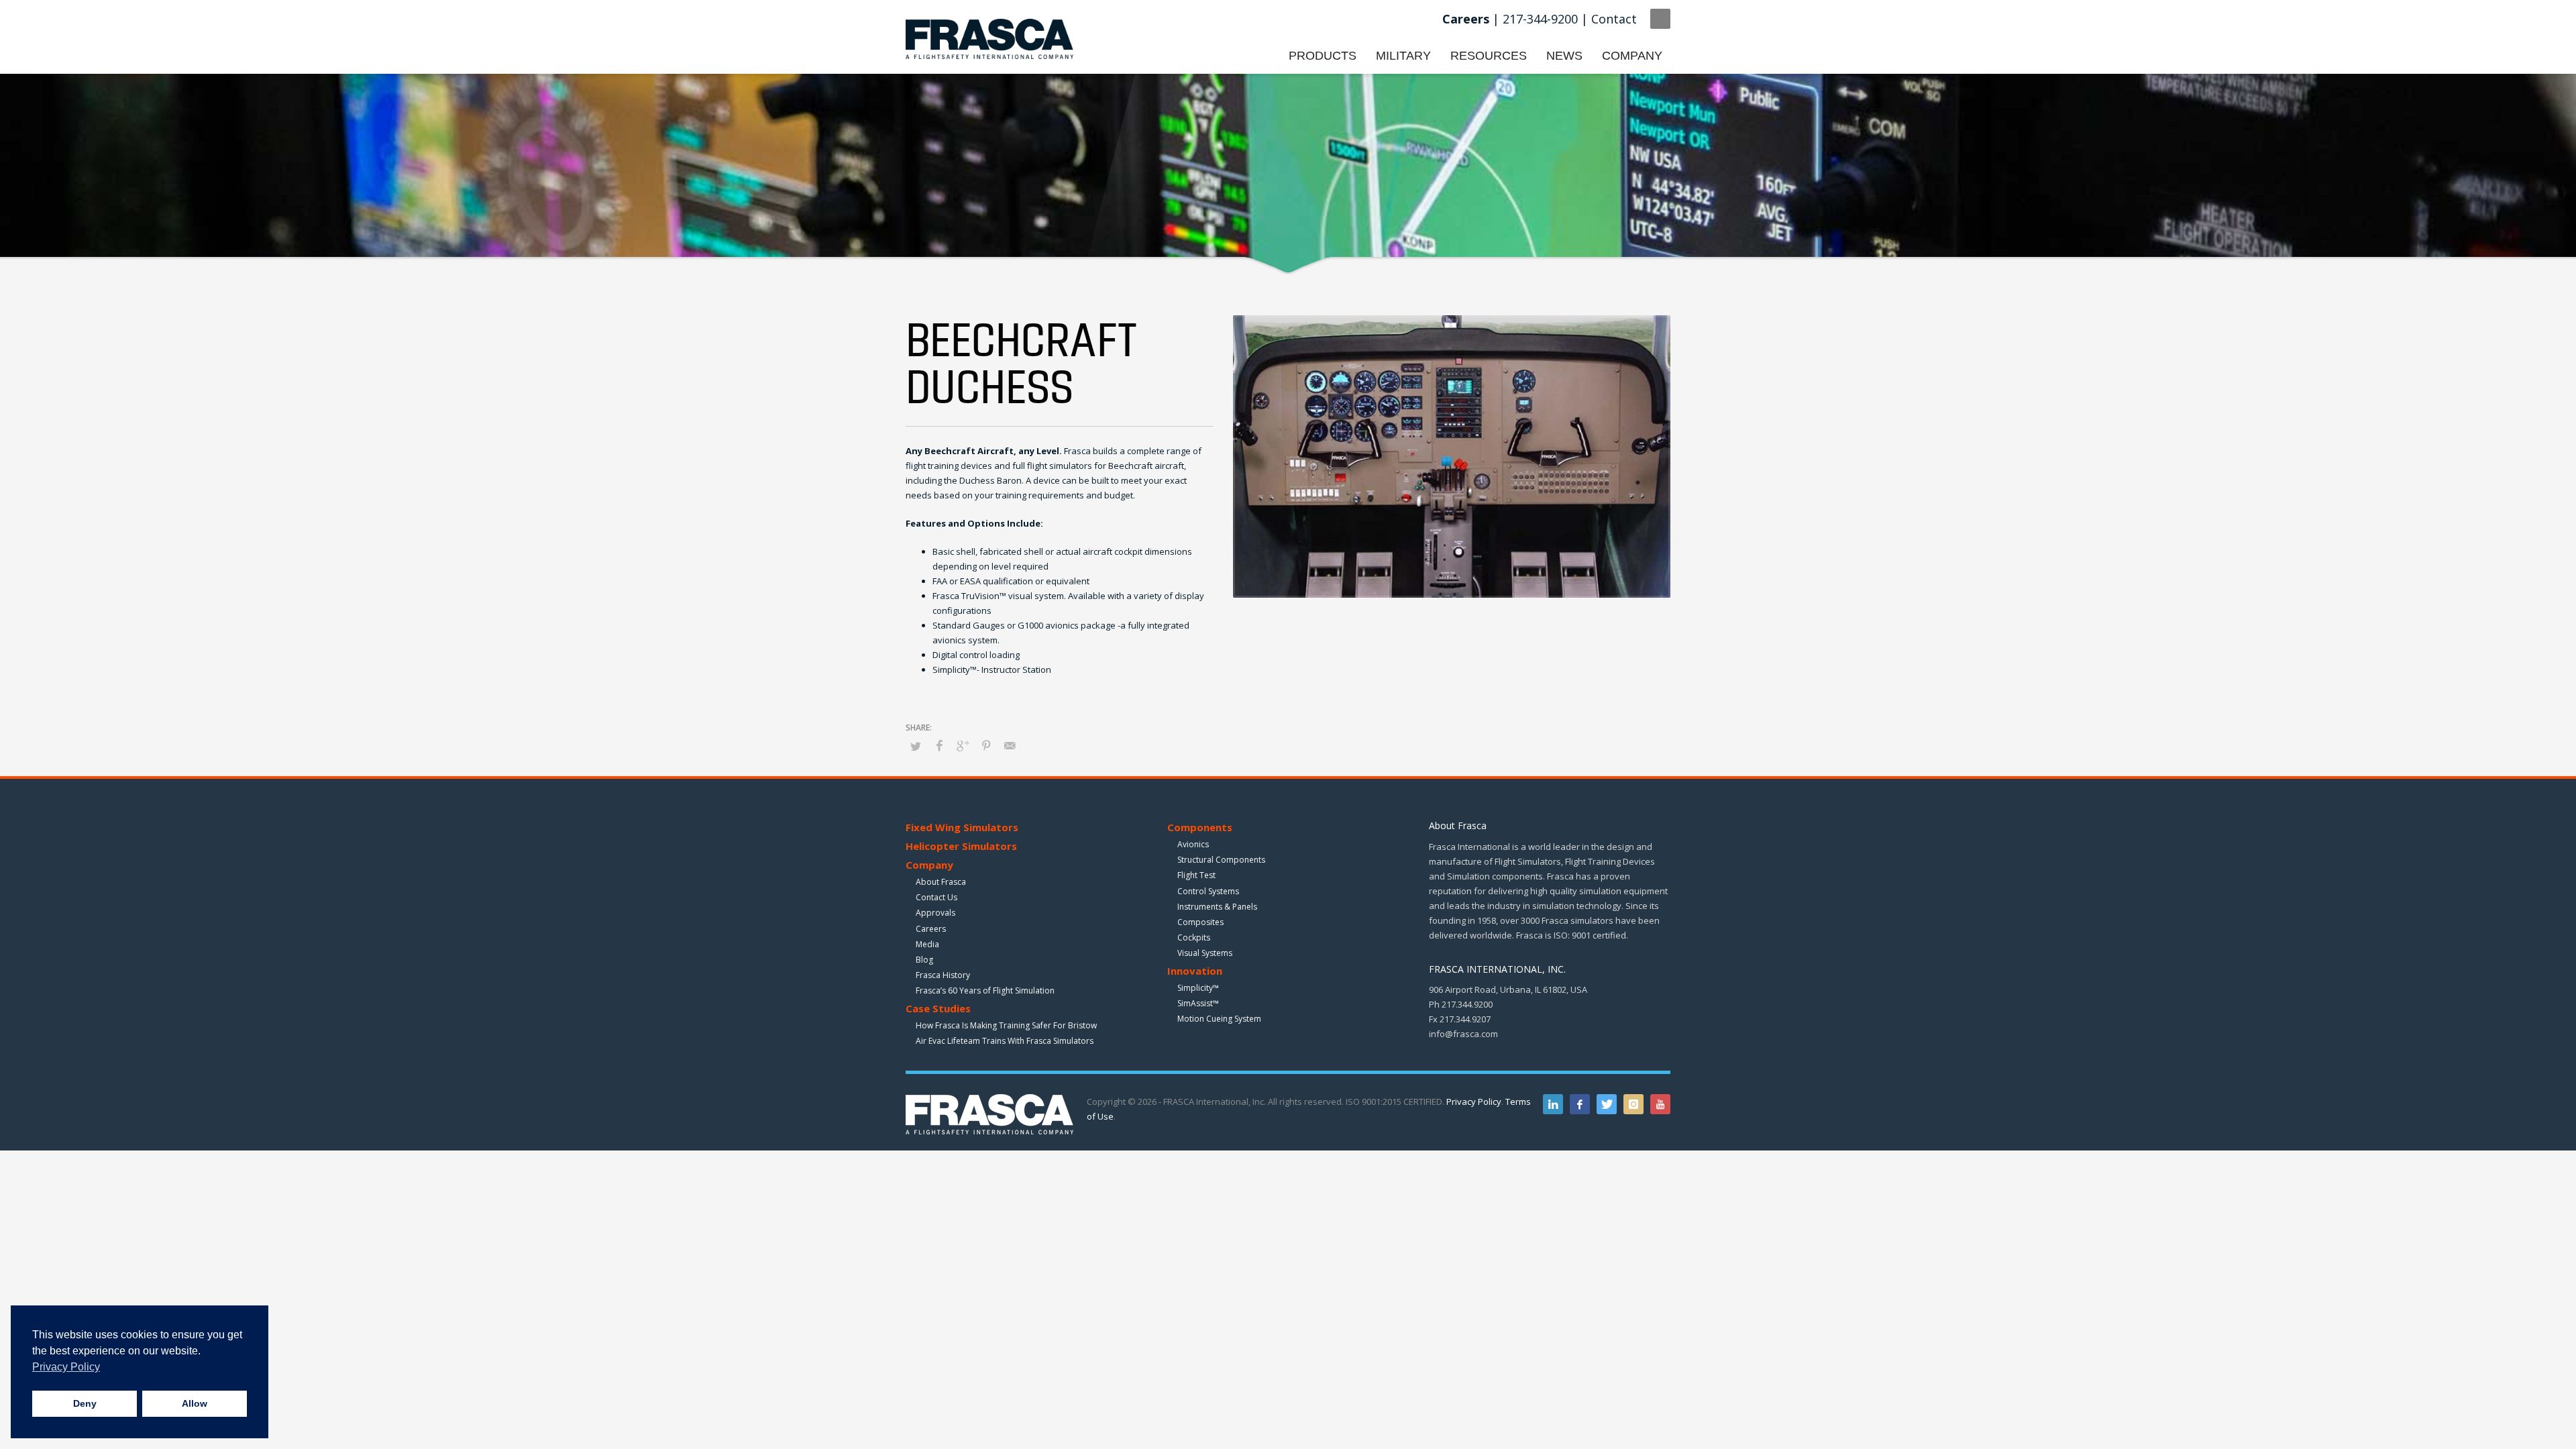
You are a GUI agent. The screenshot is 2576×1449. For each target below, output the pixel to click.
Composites (1200, 922)
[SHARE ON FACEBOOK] (939, 745)
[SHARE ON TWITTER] (916, 746)
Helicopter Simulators (961, 846)
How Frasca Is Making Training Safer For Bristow (1006, 1025)
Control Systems (1208, 891)
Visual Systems (1205, 953)
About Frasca (941, 882)
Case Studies (938, 1008)
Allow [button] (195, 1403)
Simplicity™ (1198, 988)
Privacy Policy (1474, 1102)
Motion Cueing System (1219, 1019)
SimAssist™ (1198, 1003)
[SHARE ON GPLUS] (963, 745)
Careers (931, 929)
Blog (924, 960)
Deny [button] (85, 1403)
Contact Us (936, 897)
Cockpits (1194, 937)
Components (1200, 827)
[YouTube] (1660, 1104)
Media (927, 944)
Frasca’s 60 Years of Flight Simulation (985, 990)
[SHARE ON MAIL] (1010, 745)
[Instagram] (1633, 1104)
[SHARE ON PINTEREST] (986, 745)
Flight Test (1196, 875)
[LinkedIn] (1553, 1104)
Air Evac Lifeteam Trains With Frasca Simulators (1005, 1041)
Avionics (1193, 844)
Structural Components (1221, 860)
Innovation (1195, 971)
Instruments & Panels (1217, 907)
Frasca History (943, 975)
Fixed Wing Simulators (962, 827)
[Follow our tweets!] (1607, 1104)
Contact (1614, 19)
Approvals (935, 913)
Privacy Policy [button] (66, 1367)
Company (929, 865)
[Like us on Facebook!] (1580, 1104)
